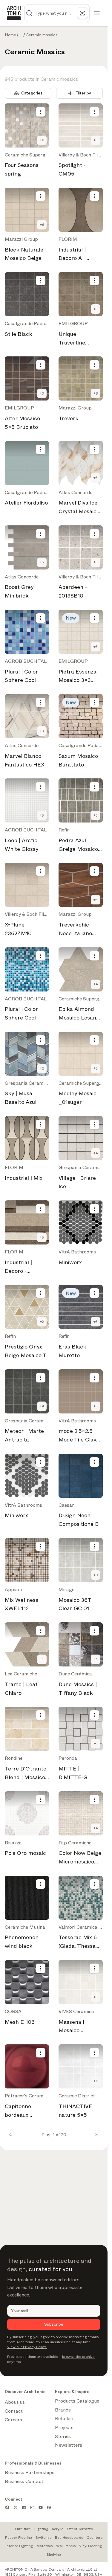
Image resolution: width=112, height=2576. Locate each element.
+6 (42, 140)
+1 (42, 1659)
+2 (42, 1068)
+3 (96, 140)
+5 (42, 562)
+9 (96, 1575)
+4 (96, 900)
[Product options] (41, 112)
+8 (96, 393)
